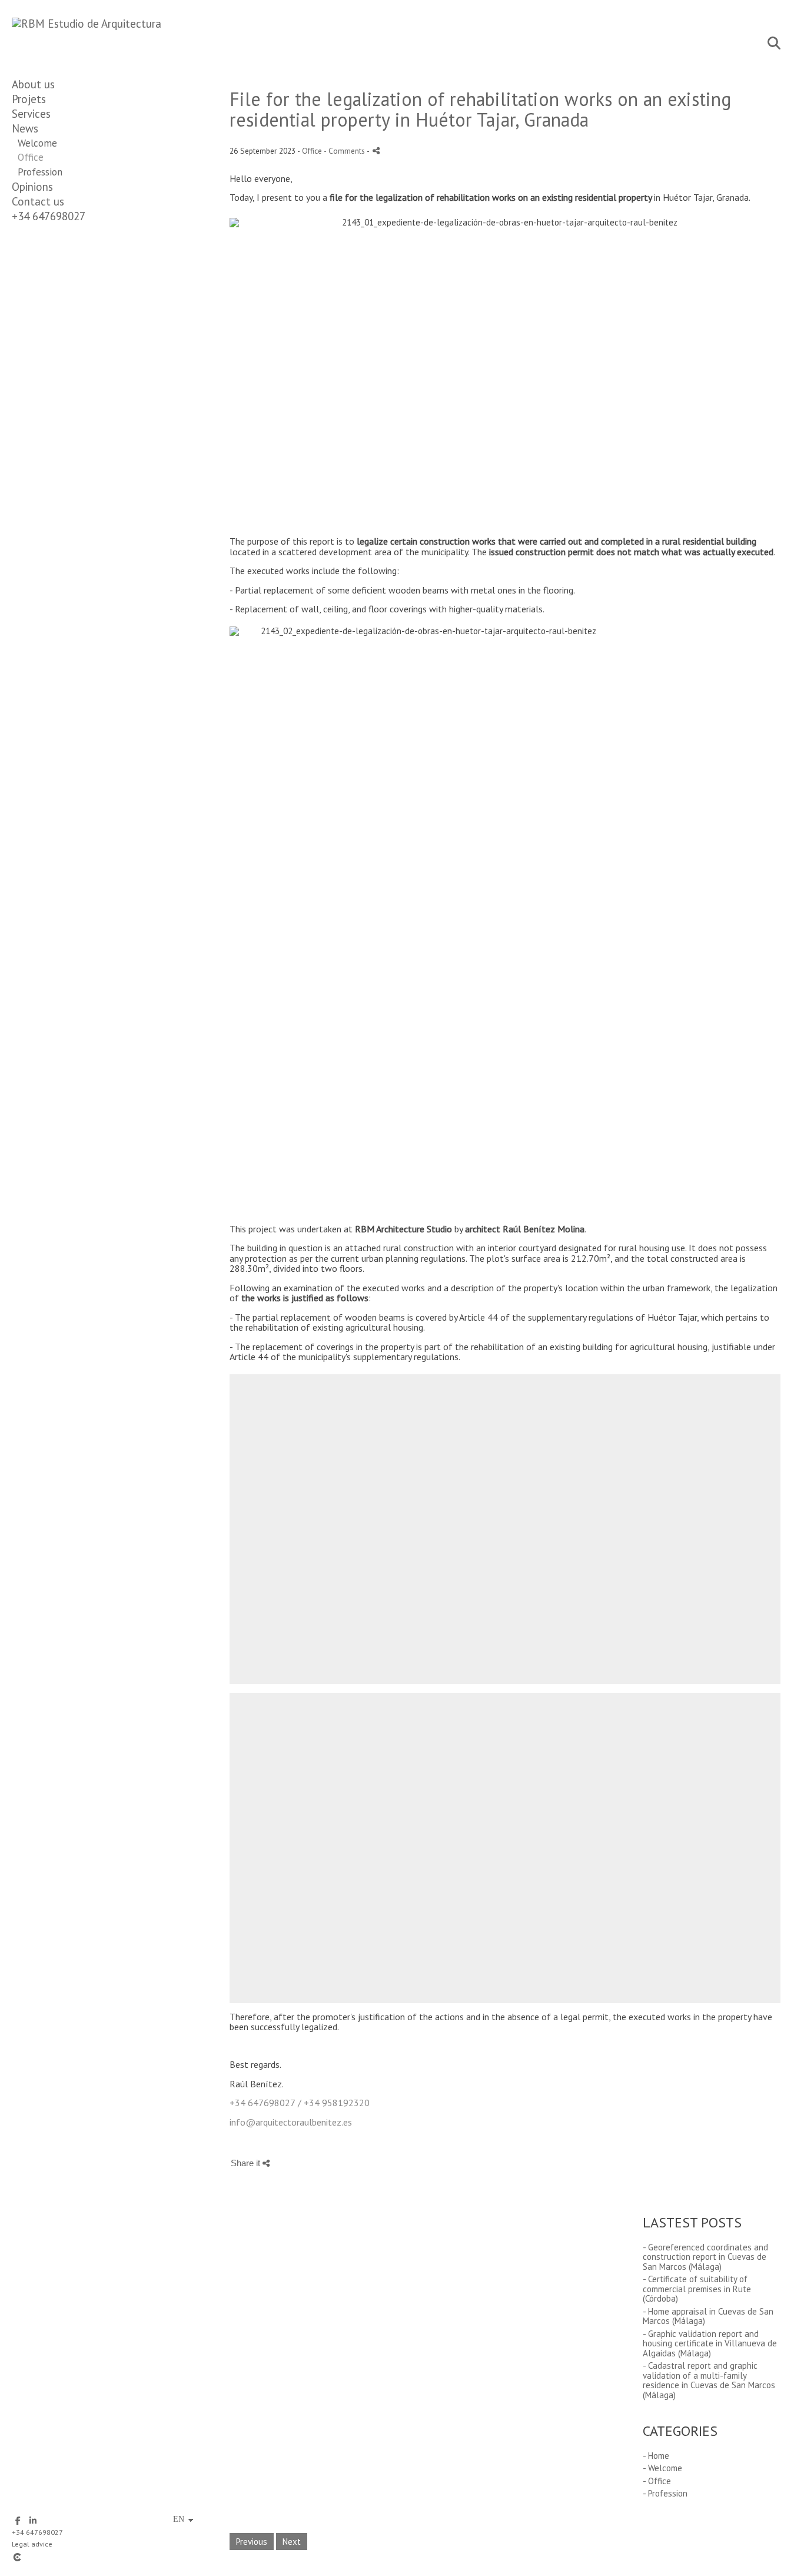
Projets (29, 99)
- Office (657, 2481)
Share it (247, 2163)
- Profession (665, 2493)
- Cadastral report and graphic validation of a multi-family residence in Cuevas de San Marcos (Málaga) (709, 2380)
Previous (252, 2542)
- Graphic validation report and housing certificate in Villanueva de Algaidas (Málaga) (710, 2343)
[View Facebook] (18, 2521)
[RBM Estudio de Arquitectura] (87, 24)
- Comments (345, 151)
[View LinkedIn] (33, 2521)
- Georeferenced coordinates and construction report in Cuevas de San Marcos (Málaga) (705, 2257)
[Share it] (376, 150)
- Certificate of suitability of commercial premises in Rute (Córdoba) (697, 2289)
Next (292, 2542)
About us (33, 84)
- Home (656, 2456)
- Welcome (662, 2468)
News (25, 128)
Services (31, 114)
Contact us (38, 201)
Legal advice (32, 2544)
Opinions (32, 187)
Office (31, 157)
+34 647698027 (49, 216)
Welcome (37, 143)
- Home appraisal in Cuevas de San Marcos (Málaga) (708, 2316)
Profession (40, 172)
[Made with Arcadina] (88, 2557)
